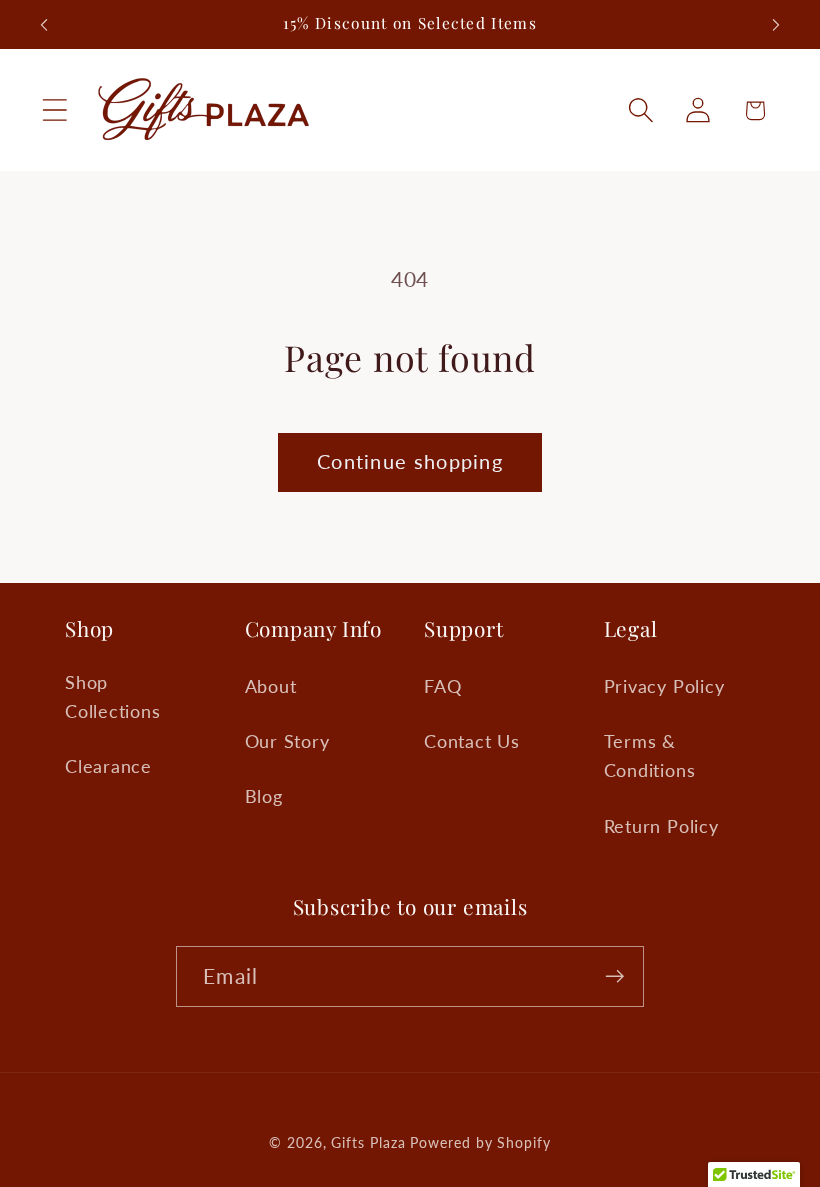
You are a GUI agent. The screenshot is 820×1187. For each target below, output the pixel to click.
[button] (54, 110)
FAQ (442, 686)
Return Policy (661, 826)
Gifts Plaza (368, 1142)
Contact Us (472, 741)
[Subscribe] (614, 976)
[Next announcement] (776, 25)
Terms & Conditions (650, 755)
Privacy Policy (664, 686)
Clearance (108, 766)
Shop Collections (113, 696)
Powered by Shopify (480, 1142)
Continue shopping (410, 461)
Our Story (287, 741)
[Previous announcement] (44, 25)
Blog (264, 796)
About (271, 686)
